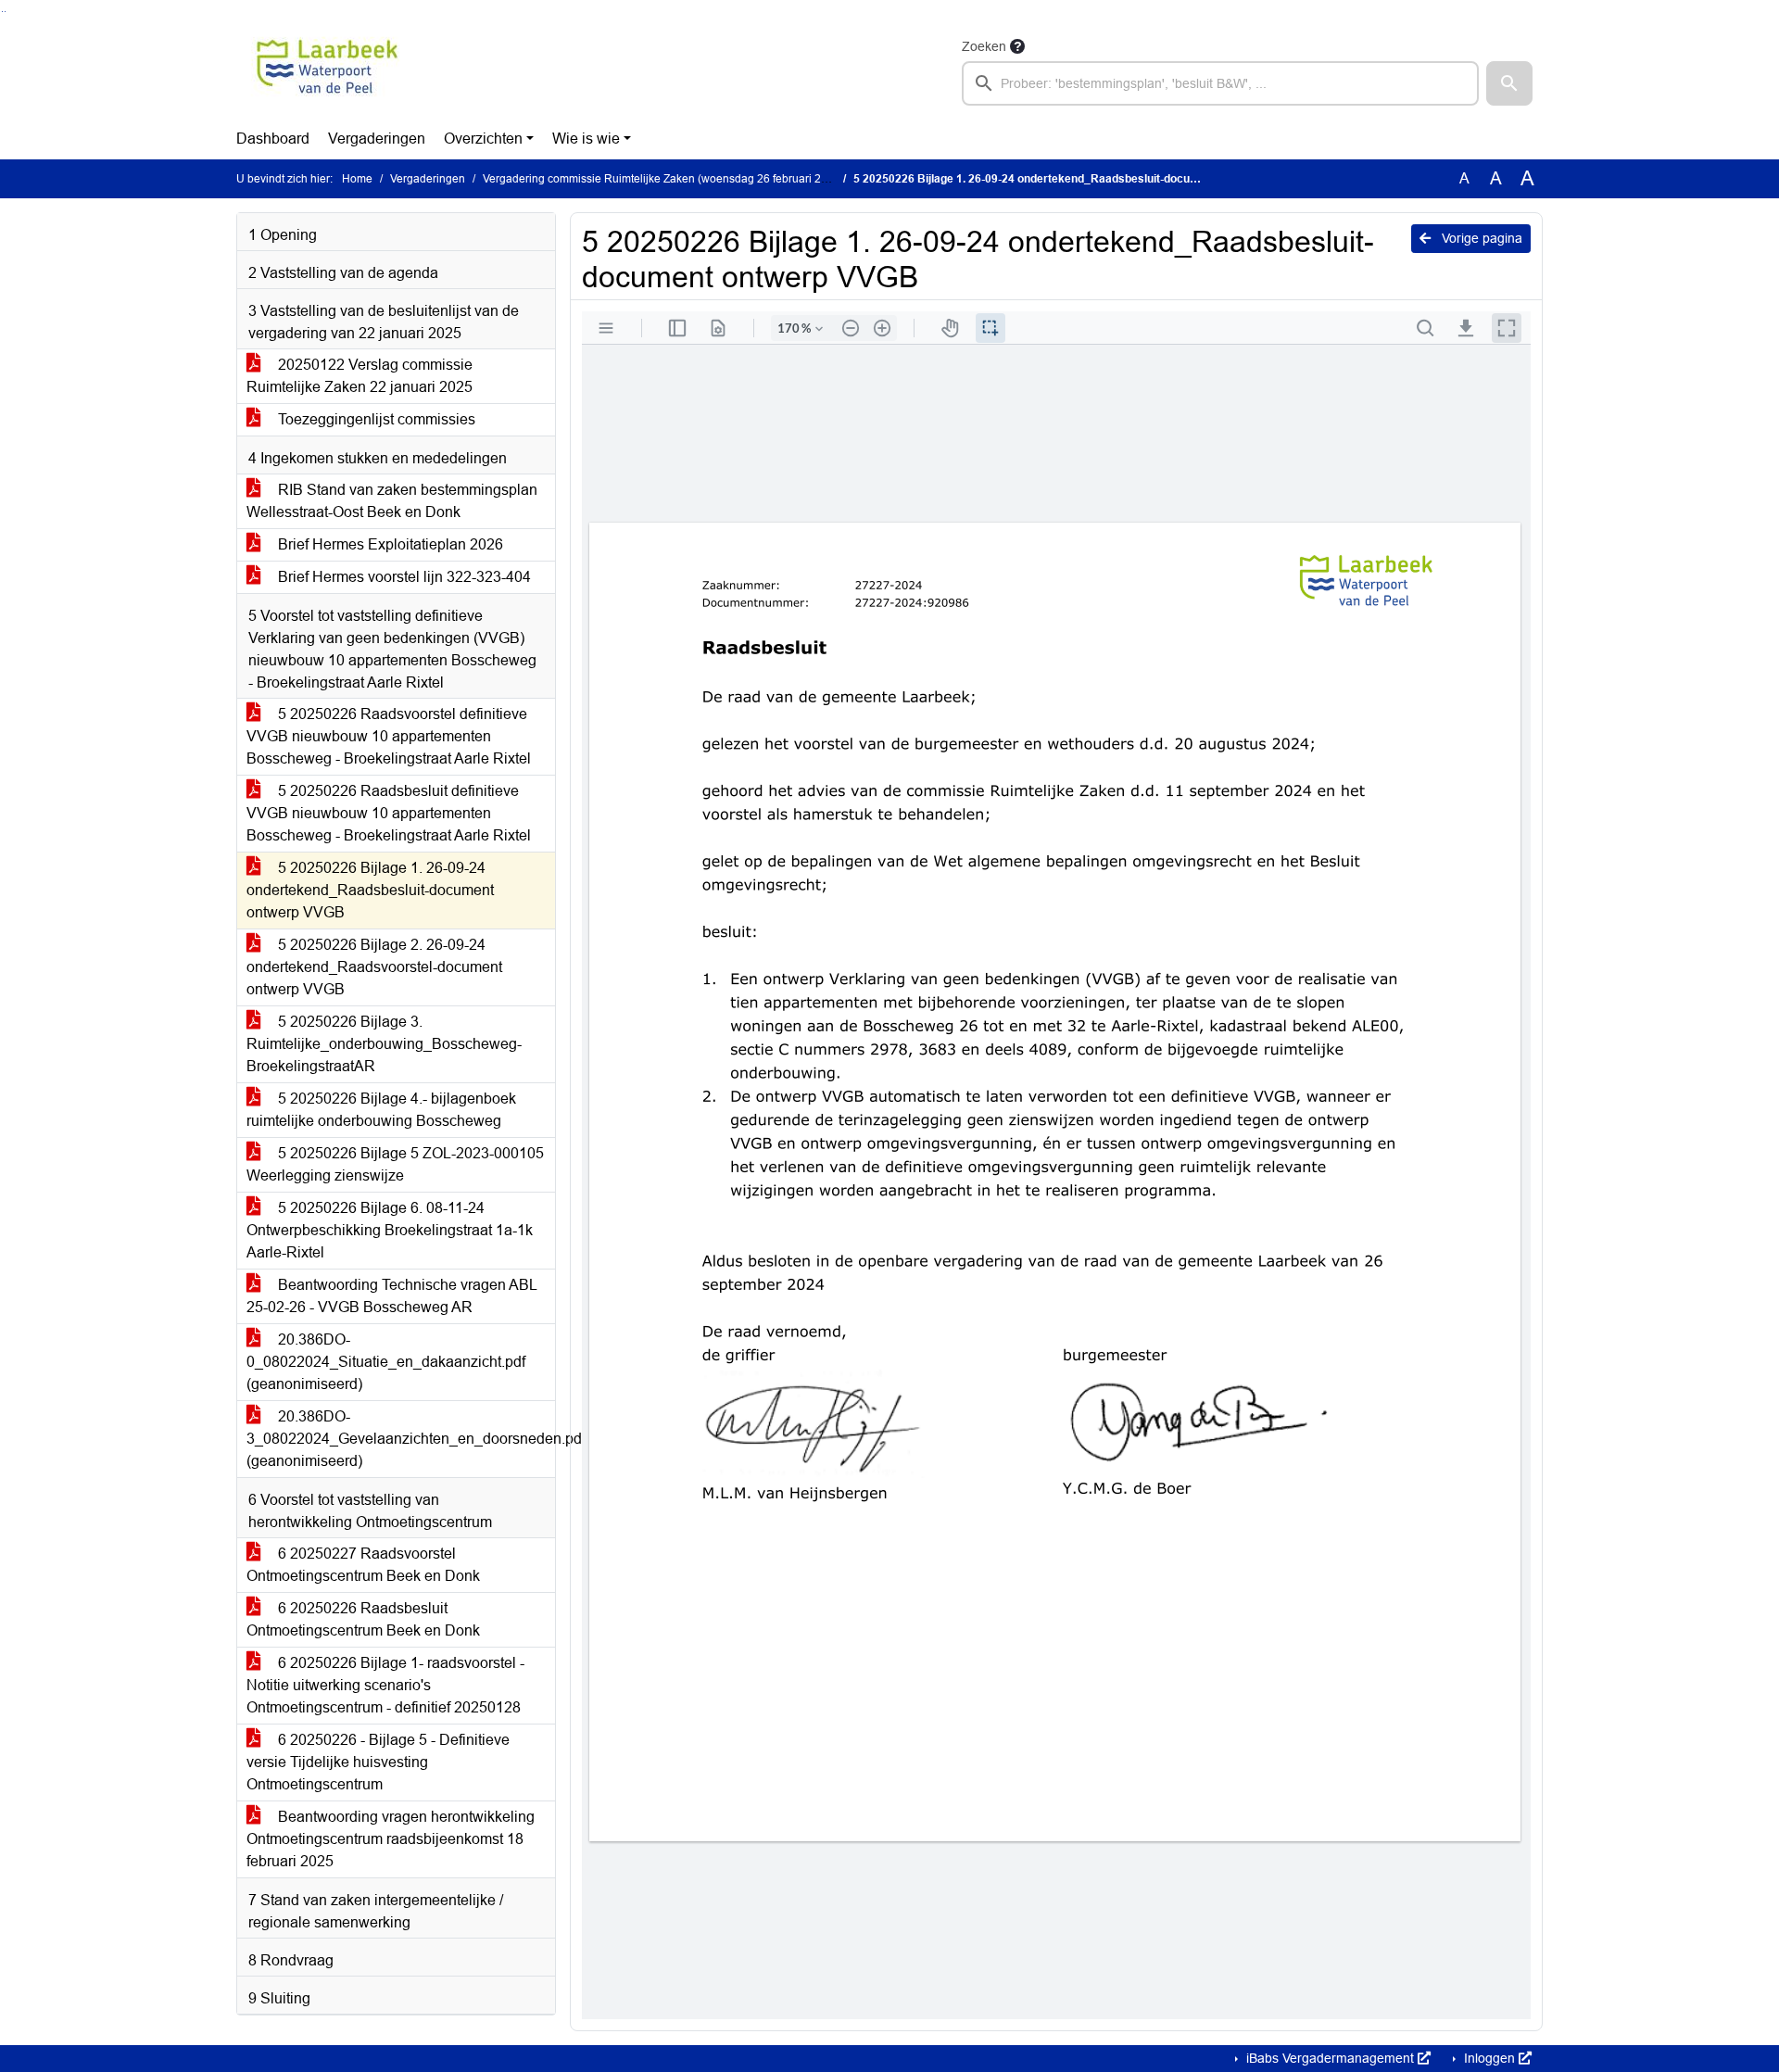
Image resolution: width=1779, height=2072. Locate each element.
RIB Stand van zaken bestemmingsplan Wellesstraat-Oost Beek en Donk (392, 501)
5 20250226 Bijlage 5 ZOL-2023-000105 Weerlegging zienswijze (395, 1164)
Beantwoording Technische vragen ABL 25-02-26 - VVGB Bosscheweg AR (392, 1296)
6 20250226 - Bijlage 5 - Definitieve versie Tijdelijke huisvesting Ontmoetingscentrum (378, 1762)
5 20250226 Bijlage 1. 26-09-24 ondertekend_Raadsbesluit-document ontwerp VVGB (370, 890)
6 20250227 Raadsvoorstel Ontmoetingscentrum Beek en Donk (363, 1565)
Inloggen (1489, 2058)
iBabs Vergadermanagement (1330, 2058)
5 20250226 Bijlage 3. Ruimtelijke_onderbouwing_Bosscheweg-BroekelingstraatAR (384, 1044)
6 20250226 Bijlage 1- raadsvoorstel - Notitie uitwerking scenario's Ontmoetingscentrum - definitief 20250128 (385, 1685)
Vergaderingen (377, 139)
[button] (1509, 83)
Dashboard (273, 139)
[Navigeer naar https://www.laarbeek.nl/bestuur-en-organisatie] (328, 70)
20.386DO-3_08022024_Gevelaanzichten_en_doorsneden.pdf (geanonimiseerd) (401, 1439)
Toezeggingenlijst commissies (375, 419)
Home (357, 179)
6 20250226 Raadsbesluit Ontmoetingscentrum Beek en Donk (363, 1619)
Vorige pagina (1480, 238)
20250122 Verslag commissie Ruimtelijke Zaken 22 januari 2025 (360, 376)
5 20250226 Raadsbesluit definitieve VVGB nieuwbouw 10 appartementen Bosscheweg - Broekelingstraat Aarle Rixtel (389, 813)
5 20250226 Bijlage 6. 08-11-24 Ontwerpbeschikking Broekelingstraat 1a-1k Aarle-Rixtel (390, 1230)
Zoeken (984, 46)
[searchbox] (1220, 83)
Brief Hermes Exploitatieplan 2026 (389, 544)
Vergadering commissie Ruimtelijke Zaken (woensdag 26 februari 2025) (663, 179)
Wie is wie (586, 139)
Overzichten (483, 139)
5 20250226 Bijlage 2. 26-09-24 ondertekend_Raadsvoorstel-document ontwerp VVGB (374, 967)
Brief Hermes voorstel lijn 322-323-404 (403, 577)
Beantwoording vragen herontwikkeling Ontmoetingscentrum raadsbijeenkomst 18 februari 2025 (391, 1839)
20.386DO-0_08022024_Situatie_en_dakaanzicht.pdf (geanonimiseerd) (386, 1362)
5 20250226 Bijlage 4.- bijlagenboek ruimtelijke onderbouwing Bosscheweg (381, 1110)
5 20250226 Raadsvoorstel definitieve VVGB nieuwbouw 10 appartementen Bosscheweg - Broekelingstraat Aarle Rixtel (389, 736)
